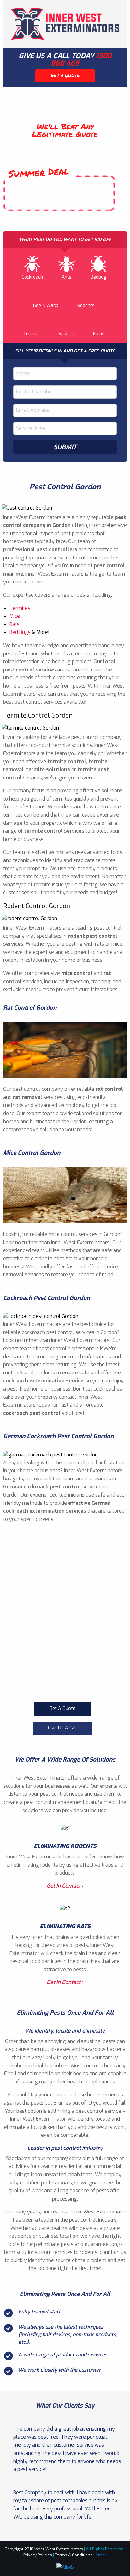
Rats (15, 624)
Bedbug (98, 277)
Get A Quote (62, 1708)
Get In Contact (64, 1886)
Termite (32, 334)
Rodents (86, 306)
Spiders (66, 334)
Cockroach (32, 277)
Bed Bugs (20, 632)
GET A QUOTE (65, 76)
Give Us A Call (62, 1728)
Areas (101, 2555)
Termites (20, 608)
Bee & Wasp (46, 306)
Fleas (99, 334)
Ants (67, 277)
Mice (15, 616)
